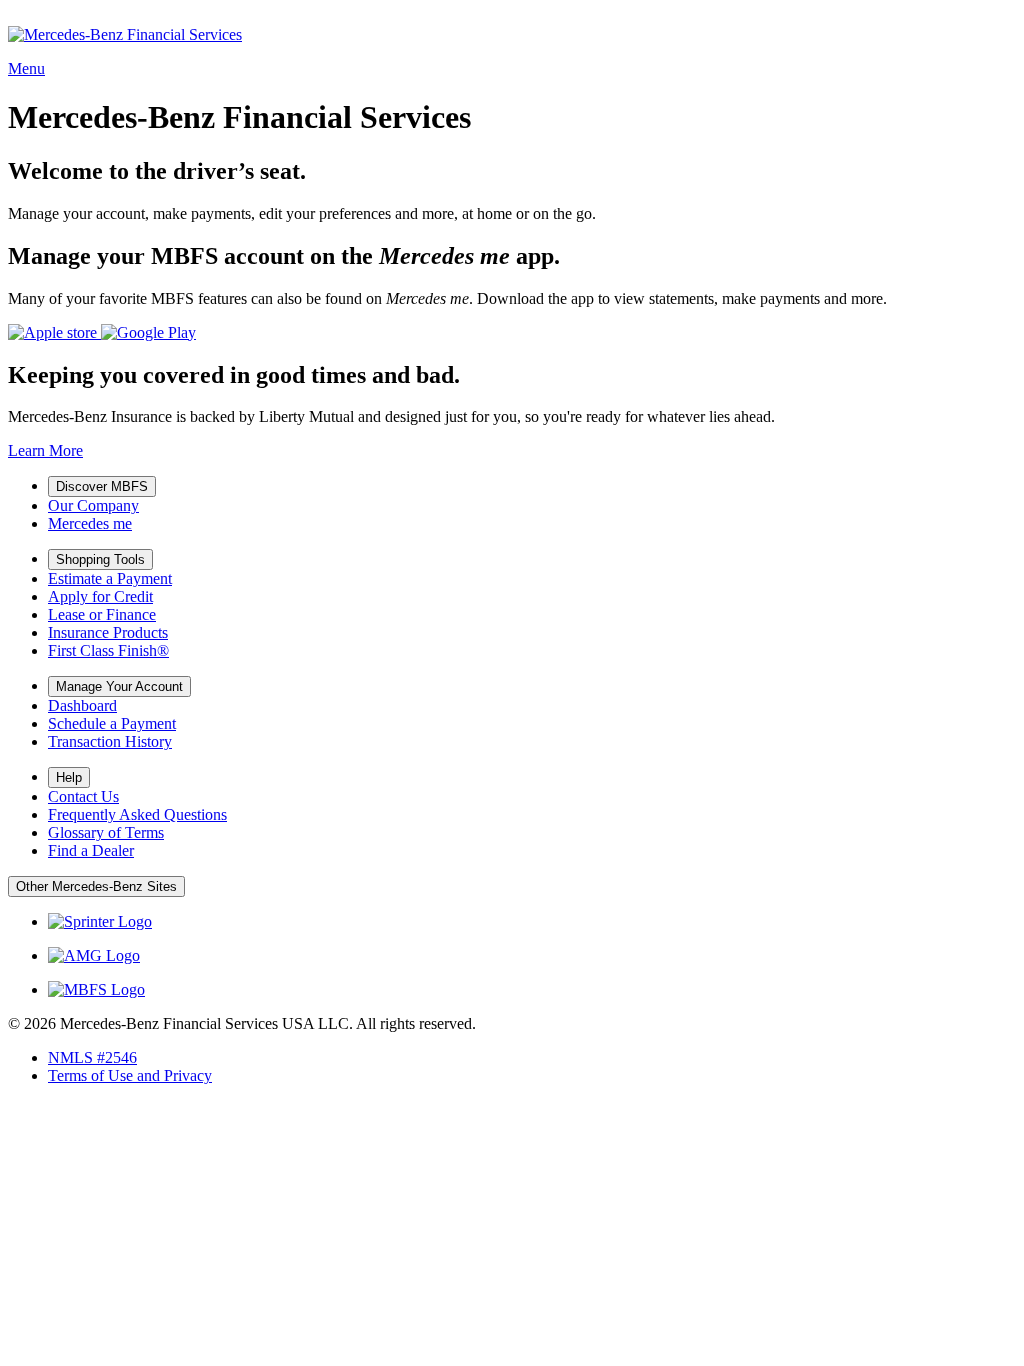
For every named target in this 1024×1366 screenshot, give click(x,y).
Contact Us (83, 796)
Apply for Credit (100, 596)
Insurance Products (108, 632)
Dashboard (82, 705)
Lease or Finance (102, 614)
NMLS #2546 (92, 1057)
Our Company (93, 505)
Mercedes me (90, 523)
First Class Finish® (108, 650)
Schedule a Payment (112, 723)
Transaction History (110, 741)
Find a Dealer (91, 850)
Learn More (45, 450)
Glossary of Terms (106, 832)
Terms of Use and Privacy (130, 1075)
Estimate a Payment (110, 578)
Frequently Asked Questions (137, 814)
